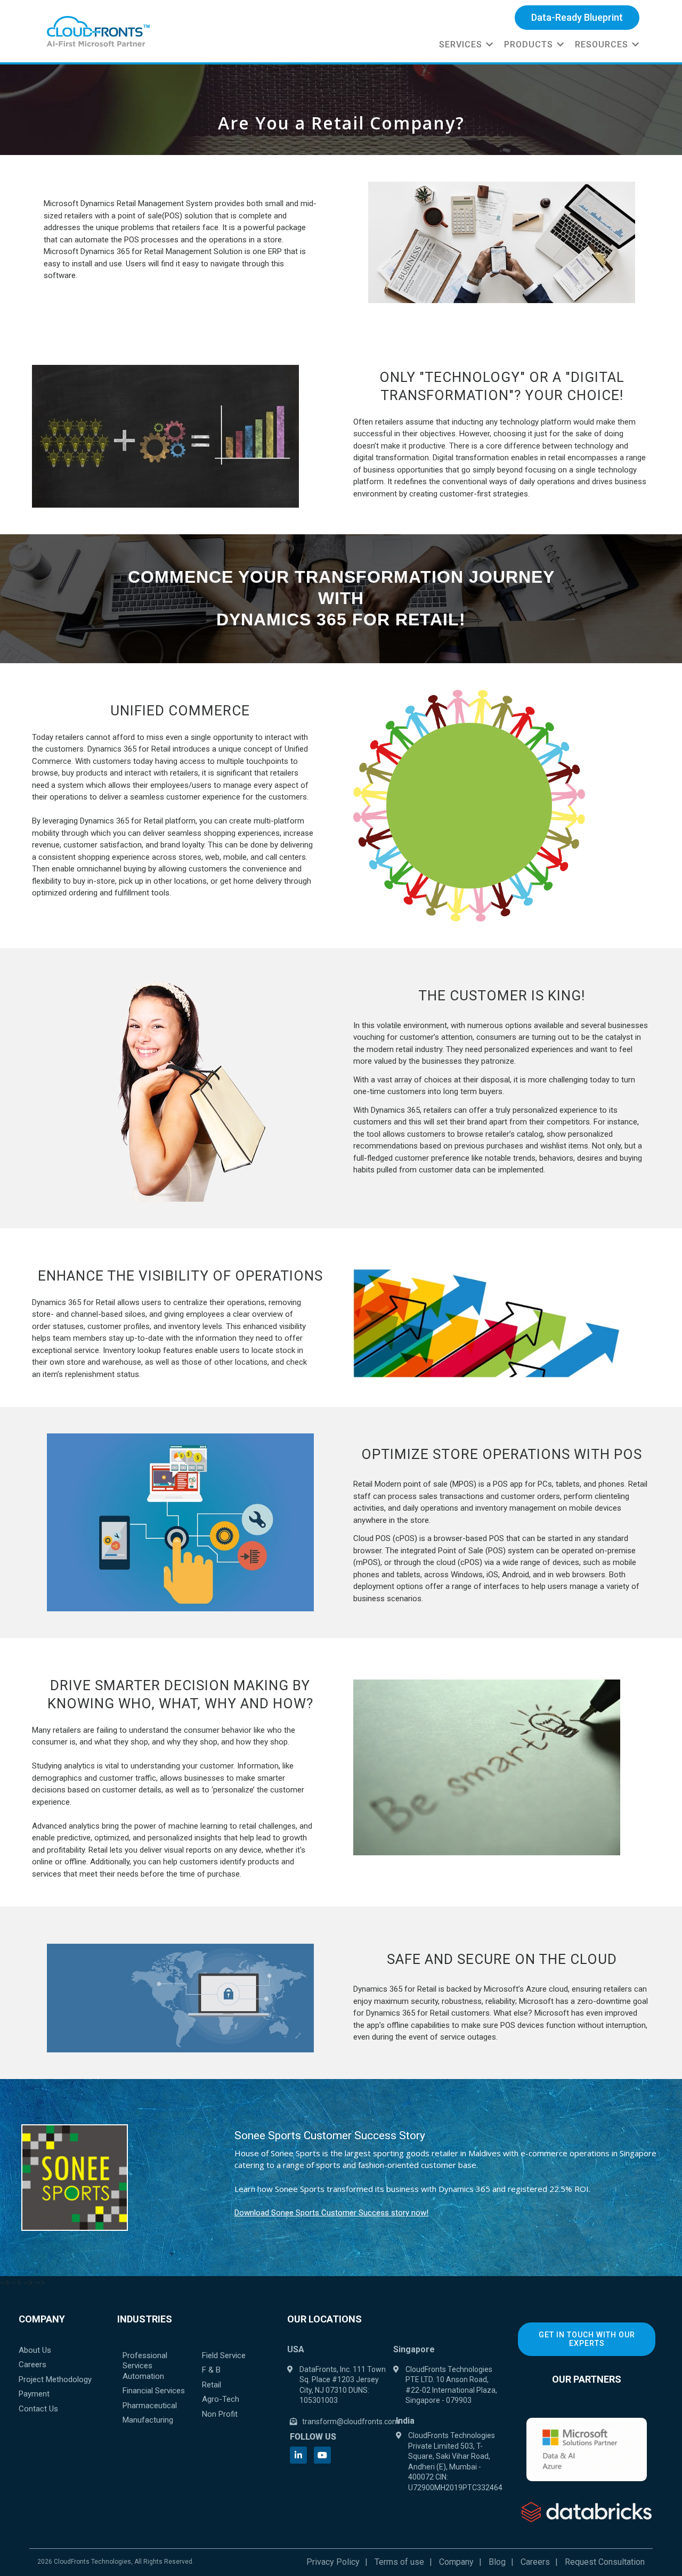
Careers (535, 2562)
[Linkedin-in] (298, 2455)
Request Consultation (605, 2562)
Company (456, 2562)
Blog (497, 2562)
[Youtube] (322, 2455)
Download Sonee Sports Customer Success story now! (331, 2213)
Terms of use (399, 2562)
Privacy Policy (333, 2562)
